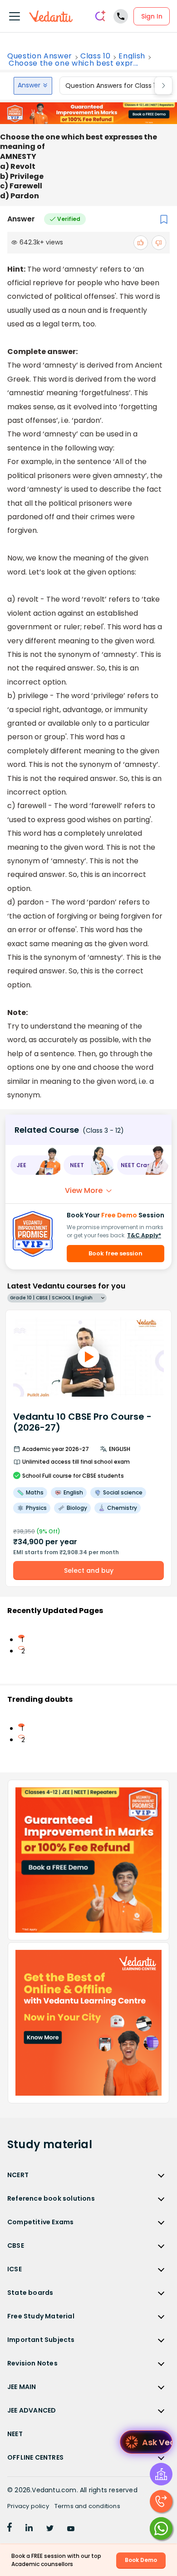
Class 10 (95, 56)
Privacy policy (28, 2506)
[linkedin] (29, 2529)
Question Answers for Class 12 (112, 86)
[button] (35, 1165)
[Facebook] (10, 2529)
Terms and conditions (87, 2506)
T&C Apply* (144, 1235)
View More (84, 1190)
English (132, 56)
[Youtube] (71, 2529)
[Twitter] (50, 2529)
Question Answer (40, 56)
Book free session (116, 1253)
